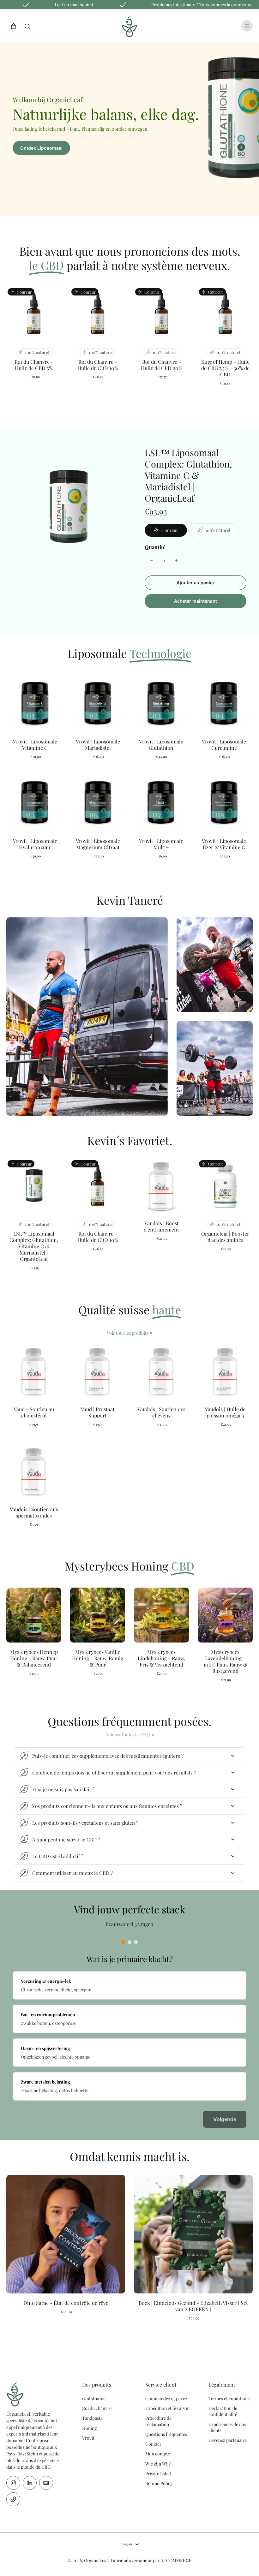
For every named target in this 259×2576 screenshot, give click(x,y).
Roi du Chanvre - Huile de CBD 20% (162, 365)
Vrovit (88, 2438)
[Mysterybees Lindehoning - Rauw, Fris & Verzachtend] (161, 1615)
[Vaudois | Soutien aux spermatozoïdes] (34, 1472)
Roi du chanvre (97, 2408)
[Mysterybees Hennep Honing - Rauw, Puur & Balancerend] (34, 1615)
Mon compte (158, 2454)
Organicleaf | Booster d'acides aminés (225, 1237)
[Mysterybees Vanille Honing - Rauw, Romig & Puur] (98, 1615)
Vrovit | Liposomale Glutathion (161, 745)
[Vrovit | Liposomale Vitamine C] (35, 704)
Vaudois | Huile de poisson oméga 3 (225, 1412)
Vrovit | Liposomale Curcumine (224, 745)
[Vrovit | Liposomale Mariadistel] (98, 704)
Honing (89, 2428)
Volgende (225, 2119)
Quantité (155, 547)
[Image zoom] (68, 508)
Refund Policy (159, 2483)
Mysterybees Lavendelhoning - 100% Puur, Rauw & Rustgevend (225, 1661)
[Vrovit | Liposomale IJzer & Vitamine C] (224, 803)
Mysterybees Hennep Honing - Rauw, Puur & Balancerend (34, 1658)
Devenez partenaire (228, 2440)
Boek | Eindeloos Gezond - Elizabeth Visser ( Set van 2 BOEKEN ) (193, 2306)
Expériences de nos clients (227, 2427)
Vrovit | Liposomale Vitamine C (35, 745)
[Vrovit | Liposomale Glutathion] (161, 704)
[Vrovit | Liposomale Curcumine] (224, 704)
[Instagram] (13, 2483)
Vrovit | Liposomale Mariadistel (98, 745)
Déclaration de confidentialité (223, 2411)
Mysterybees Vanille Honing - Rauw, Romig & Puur (98, 1658)
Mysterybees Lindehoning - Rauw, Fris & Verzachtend (161, 1658)
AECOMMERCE (176, 2560)
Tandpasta (92, 2418)
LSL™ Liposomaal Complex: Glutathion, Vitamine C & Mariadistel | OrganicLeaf (34, 1246)
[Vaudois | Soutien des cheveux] (161, 1372)
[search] (27, 26)
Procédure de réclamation (158, 2421)
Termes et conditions (229, 2398)
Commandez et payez (166, 2398)
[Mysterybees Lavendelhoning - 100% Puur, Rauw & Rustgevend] (225, 1615)
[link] (151, 1333)
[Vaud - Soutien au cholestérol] (34, 1372)
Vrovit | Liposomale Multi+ (161, 844)
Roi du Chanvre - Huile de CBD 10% (98, 365)
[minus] (151, 560)
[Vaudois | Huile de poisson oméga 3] (225, 1372)
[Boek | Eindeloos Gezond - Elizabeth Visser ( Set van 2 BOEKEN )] (193, 2234)
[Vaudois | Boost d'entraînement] (161, 1186)
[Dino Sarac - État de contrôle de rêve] (66, 2234)
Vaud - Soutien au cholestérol (34, 1412)
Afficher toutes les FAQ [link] (127, 1735)
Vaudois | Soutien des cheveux (161, 1412)
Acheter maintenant (196, 601)
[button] (196, 583)
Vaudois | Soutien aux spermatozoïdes (34, 1512)
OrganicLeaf (96, 2560)
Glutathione (94, 2398)
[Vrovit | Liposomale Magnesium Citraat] (98, 803)
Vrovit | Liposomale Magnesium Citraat (98, 844)
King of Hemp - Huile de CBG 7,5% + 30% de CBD (225, 368)
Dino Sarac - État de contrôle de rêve (66, 2303)
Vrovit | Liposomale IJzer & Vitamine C (224, 844)
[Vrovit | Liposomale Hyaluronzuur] (35, 803)
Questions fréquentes (166, 2434)
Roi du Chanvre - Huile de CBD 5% (34, 365)
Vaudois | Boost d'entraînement (161, 1226)
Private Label (158, 2474)
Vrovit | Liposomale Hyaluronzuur (35, 844)
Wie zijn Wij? (158, 2464)
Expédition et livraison (167, 2408)
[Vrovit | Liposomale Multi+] (161, 803)
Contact (153, 2444)
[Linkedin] (30, 2483)
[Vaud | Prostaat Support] (98, 1372)
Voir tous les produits (128, 1333)
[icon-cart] (13, 26)
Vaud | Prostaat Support (98, 1412)
